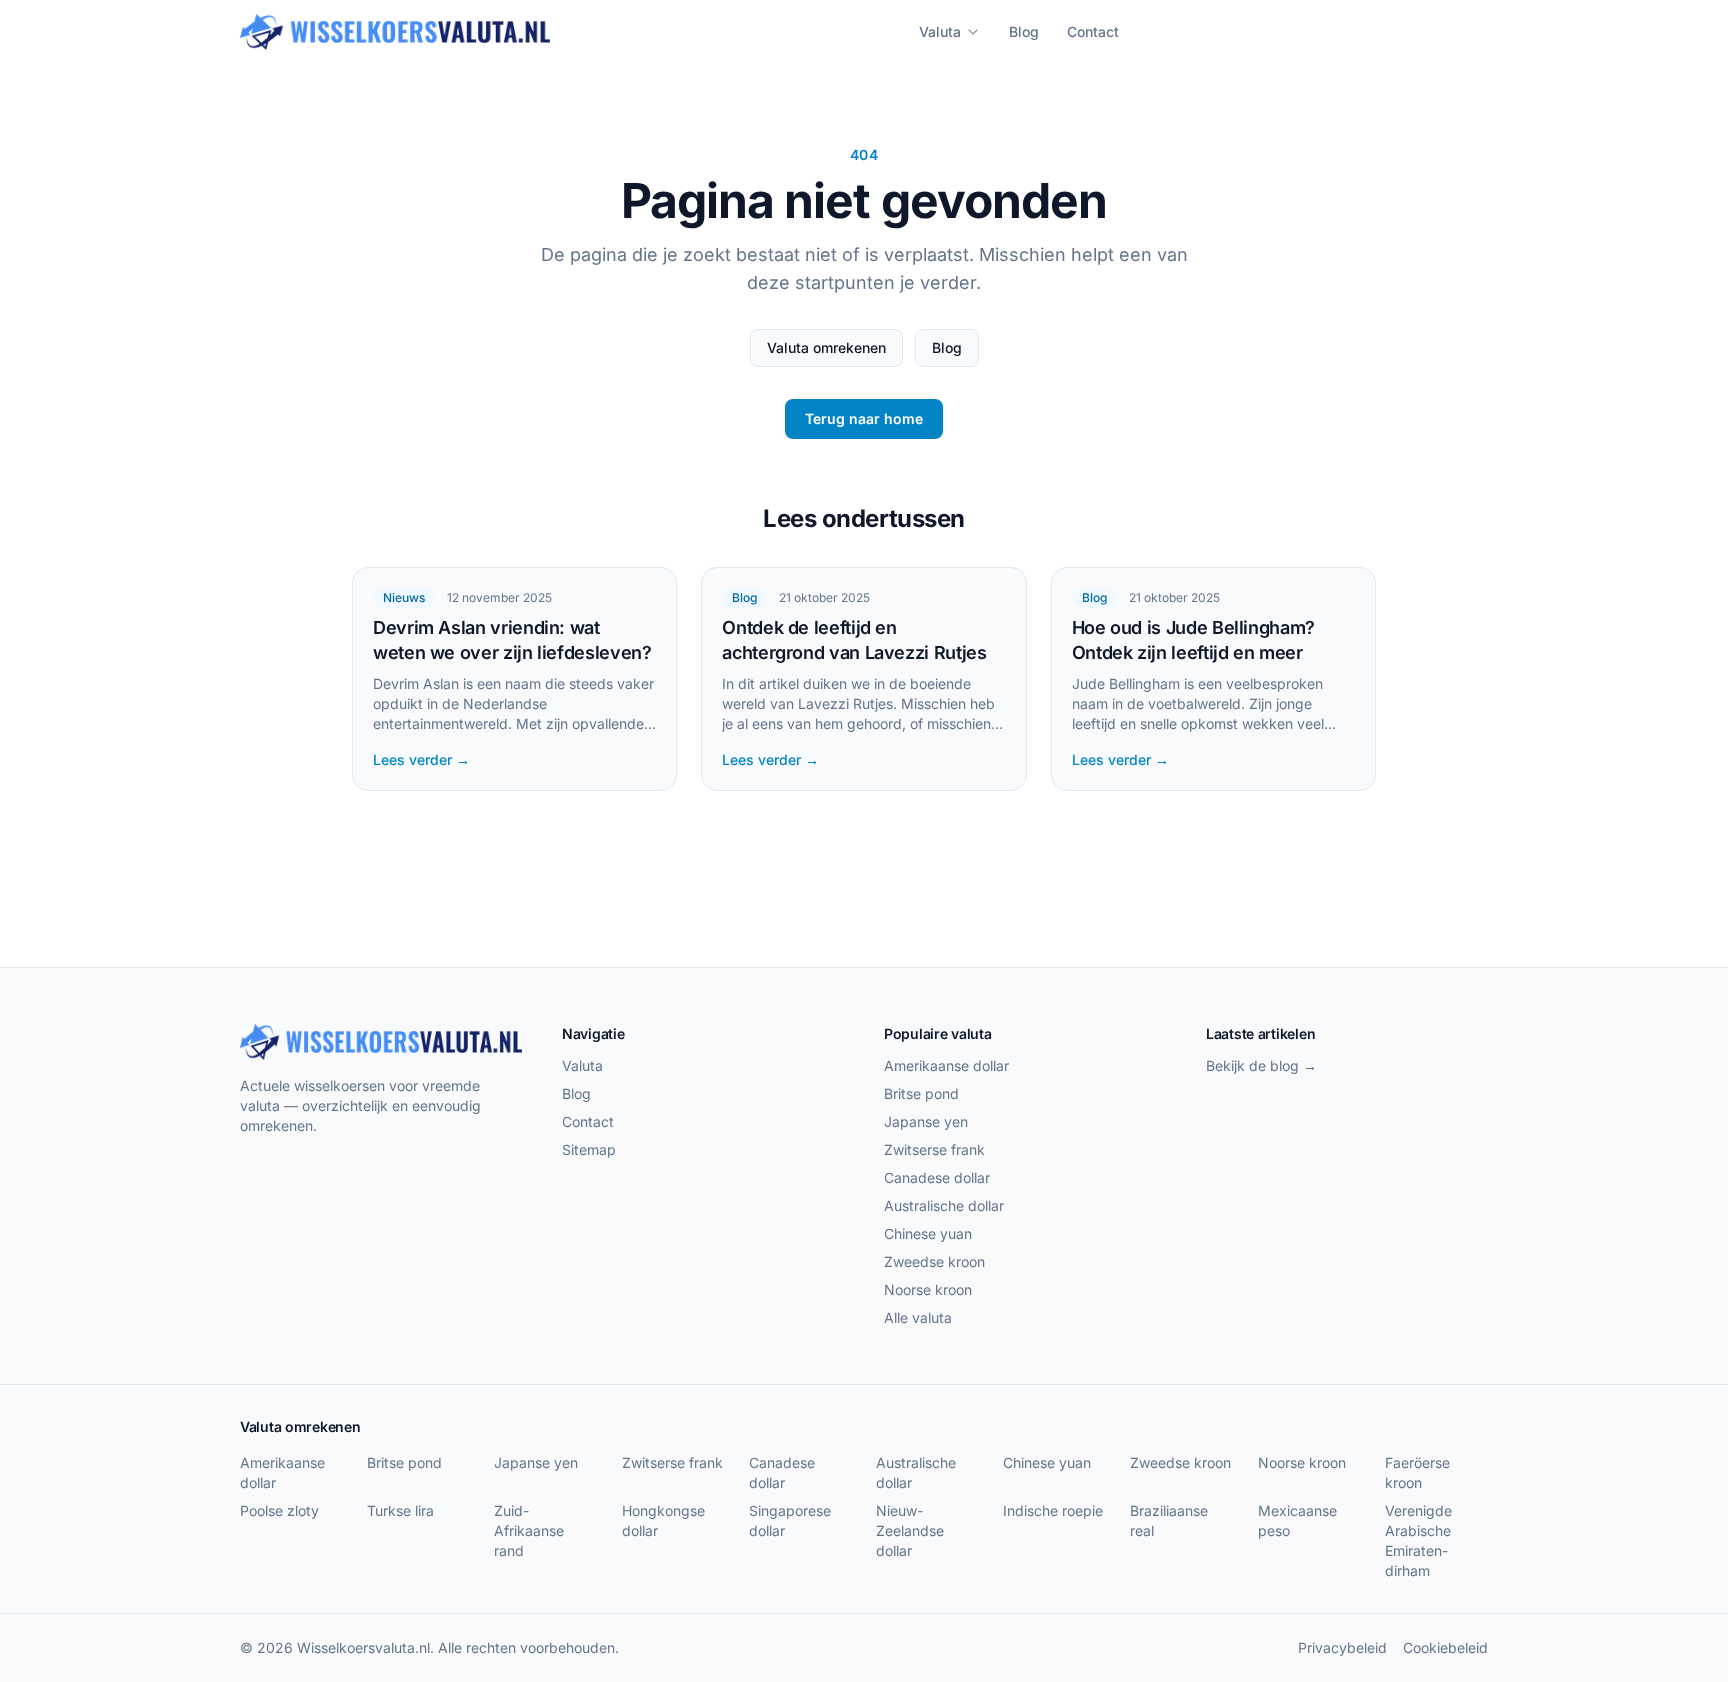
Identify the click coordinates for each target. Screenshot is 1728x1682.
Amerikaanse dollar (946, 1065)
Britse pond (921, 1093)
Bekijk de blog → (1261, 1065)
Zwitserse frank (934, 1149)
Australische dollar (944, 1205)
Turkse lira (400, 1510)
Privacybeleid (1342, 1647)
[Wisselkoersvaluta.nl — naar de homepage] (395, 32)
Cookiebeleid (1445, 1647)
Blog (1024, 31)
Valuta (940, 31)
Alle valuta (918, 1317)
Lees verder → (421, 759)
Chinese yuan (928, 1233)
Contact (1093, 31)
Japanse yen (926, 1121)
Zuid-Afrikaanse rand (529, 1530)
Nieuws (404, 597)
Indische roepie (1053, 1510)
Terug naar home (864, 418)
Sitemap (589, 1149)
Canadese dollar (937, 1177)
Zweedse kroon (934, 1261)
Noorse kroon (928, 1289)
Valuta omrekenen (826, 347)
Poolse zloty (279, 1510)
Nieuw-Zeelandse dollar (910, 1530)
